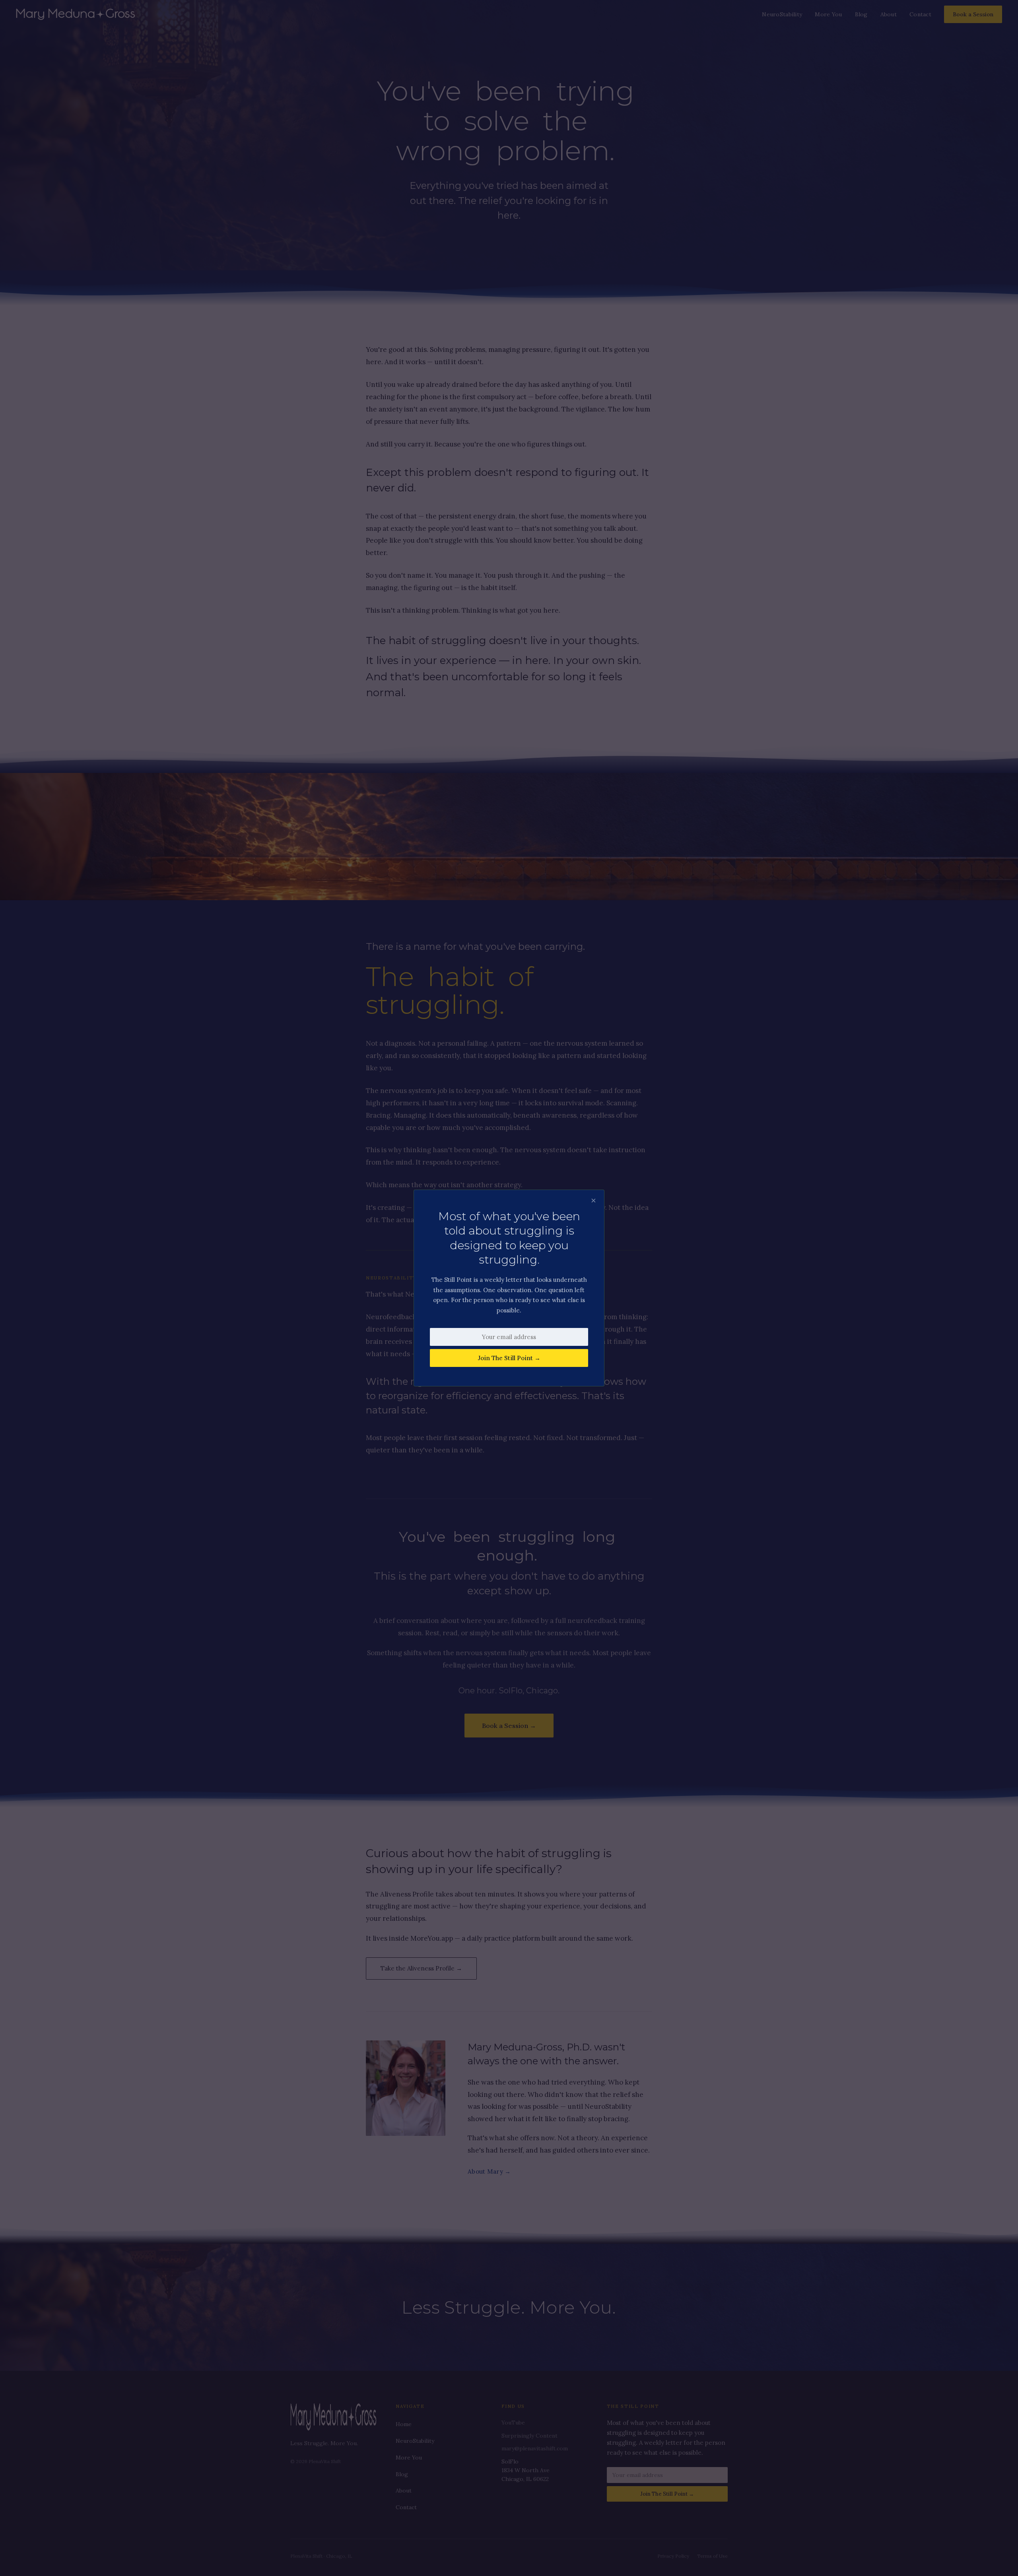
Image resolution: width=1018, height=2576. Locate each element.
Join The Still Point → (509, 1358)
